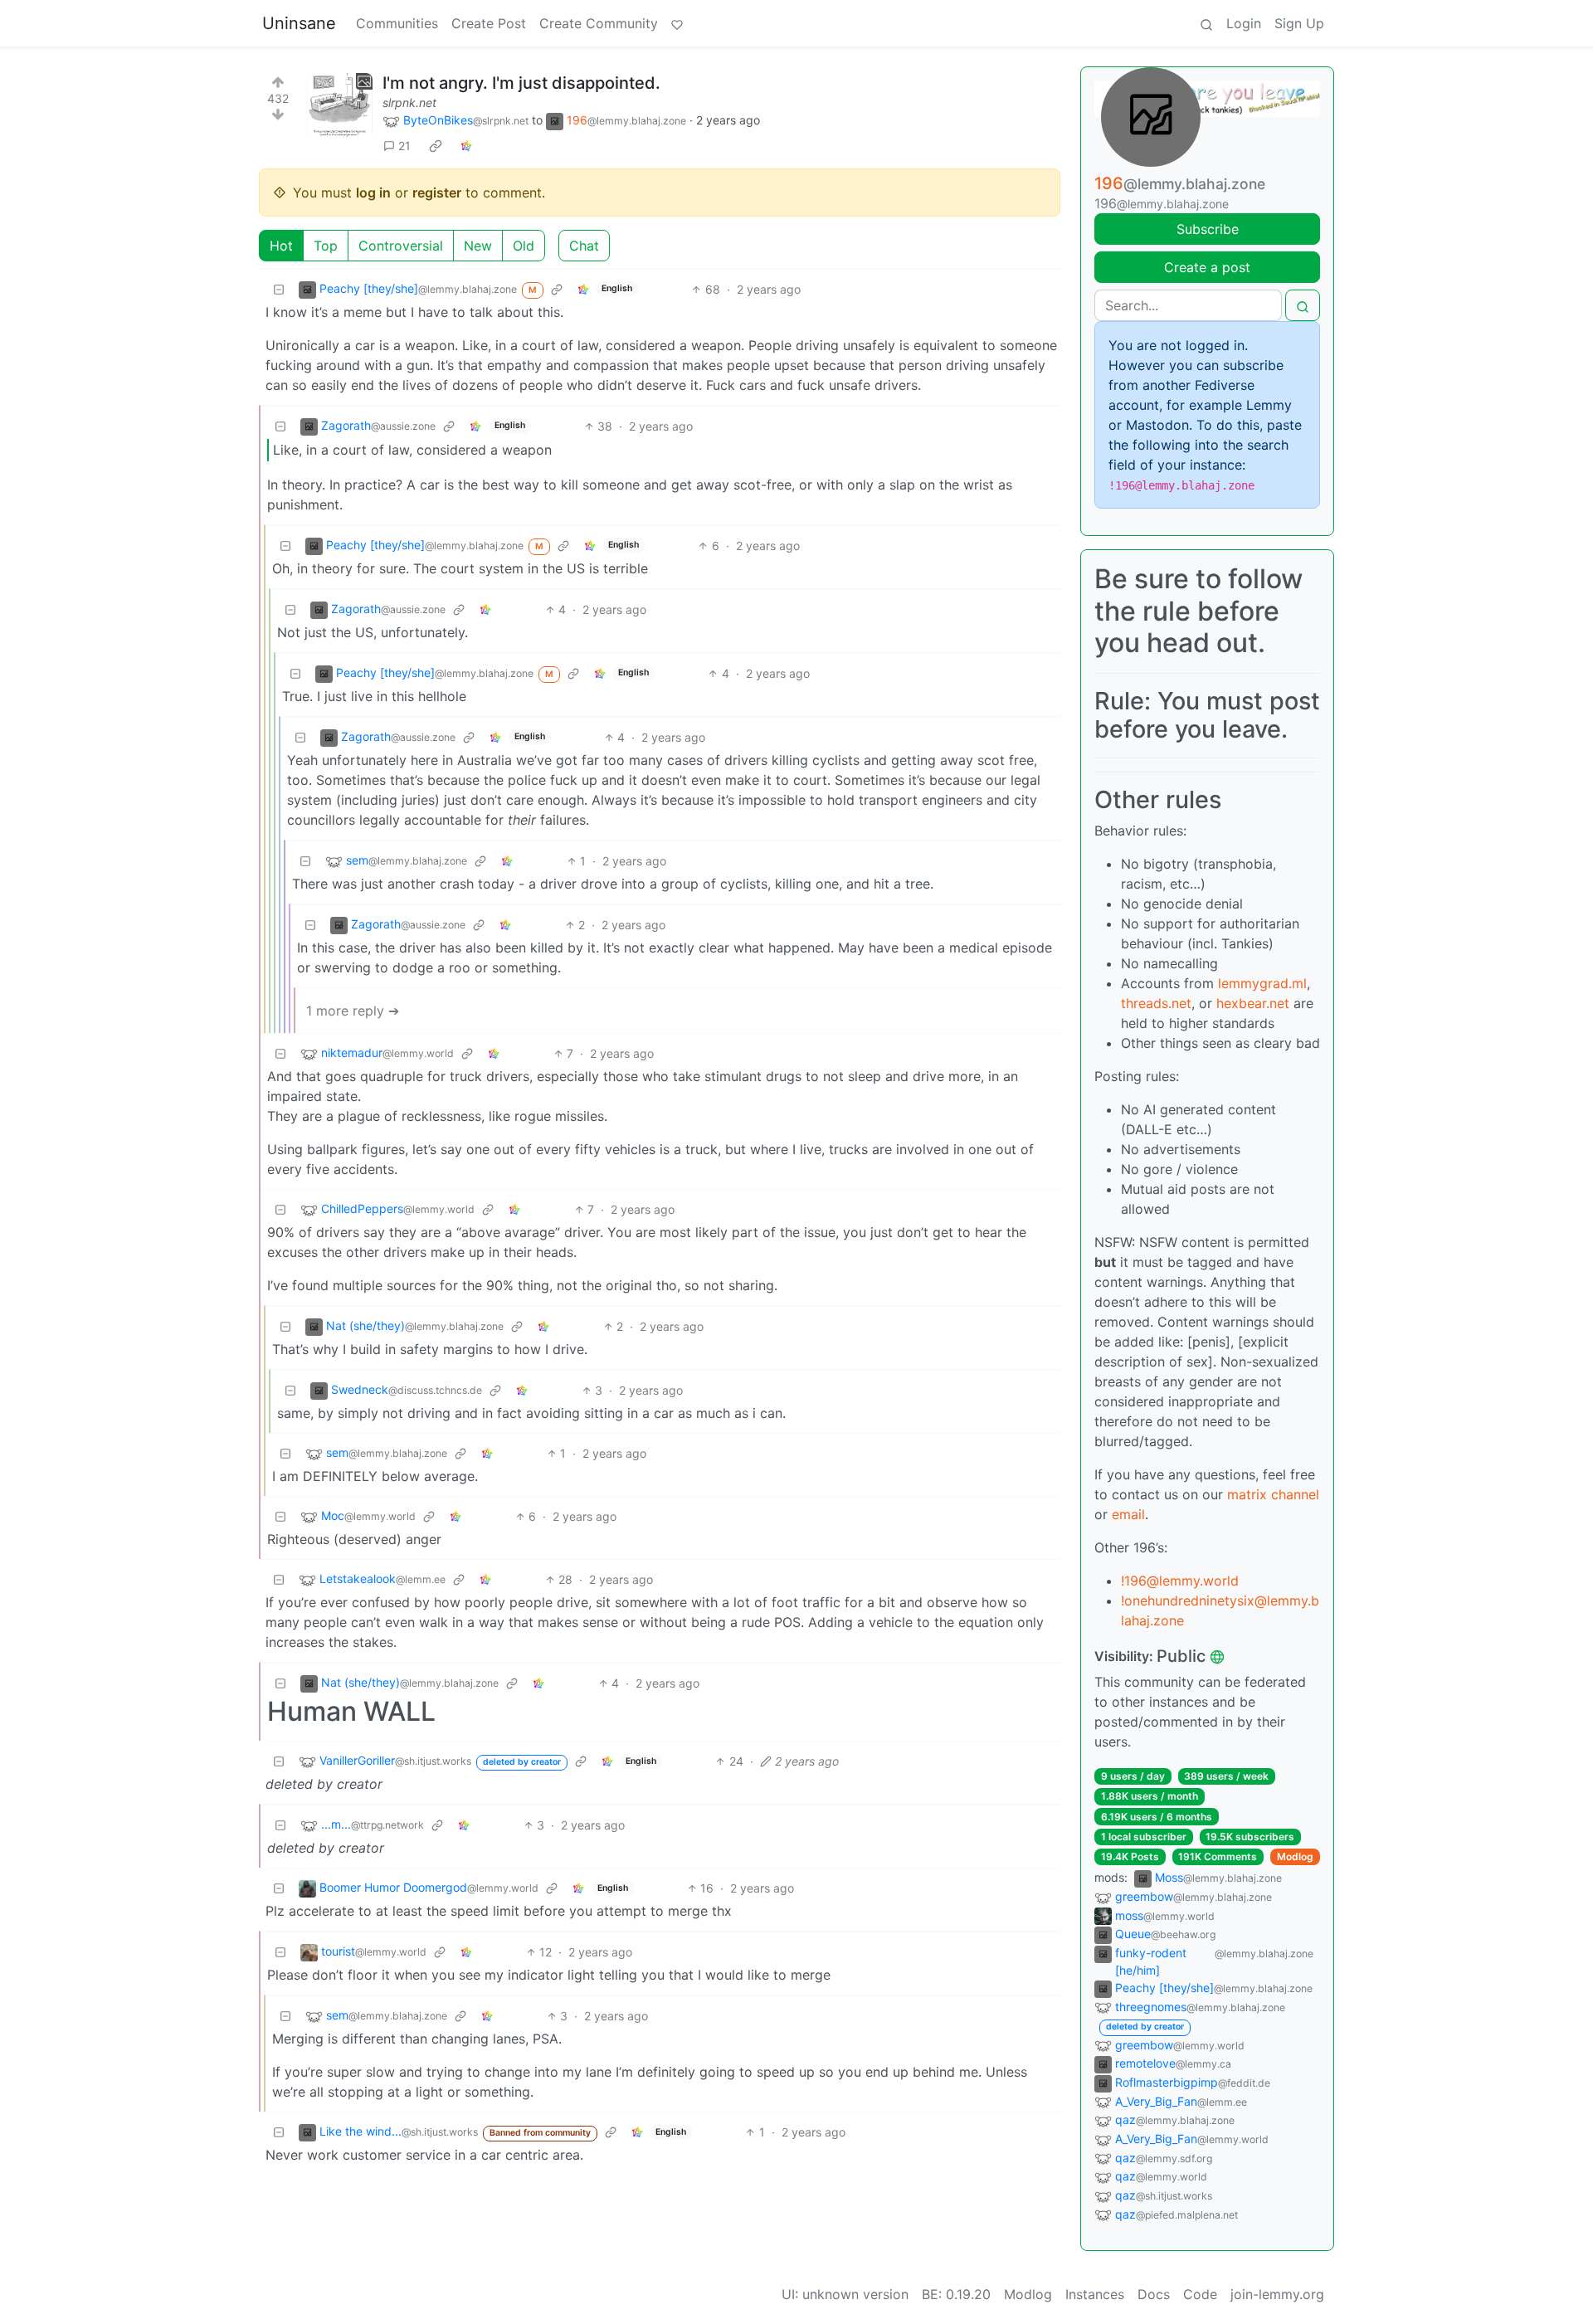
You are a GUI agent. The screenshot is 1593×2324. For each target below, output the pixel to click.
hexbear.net (1253, 1003)
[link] (436, 146)
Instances (1095, 2294)
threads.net (1156, 1003)
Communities (397, 23)
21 (404, 146)
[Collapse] (279, 289)
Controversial (401, 246)
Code (1200, 2294)
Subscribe (1208, 229)
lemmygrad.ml (1262, 983)
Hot (281, 246)
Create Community (599, 23)
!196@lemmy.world (1180, 1581)
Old (524, 246)
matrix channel (1273, 1494)
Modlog (1295, 1856)
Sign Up (1299, 23)
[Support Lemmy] (677, 23)
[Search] (1206, 23)
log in (373, 192)
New (478, 246)
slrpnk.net (409, 102)
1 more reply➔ (353, 1011)
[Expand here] (339, 106)
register (437, 192)
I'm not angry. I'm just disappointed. (521, 83)
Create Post (489, 23)
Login (1244, 23)
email (1128, 1514)
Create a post (1207, 267)
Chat (584, 246)
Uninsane (299, 23)
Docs (1154, 2294)
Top (326, 246)
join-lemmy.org (1277, 2294)
